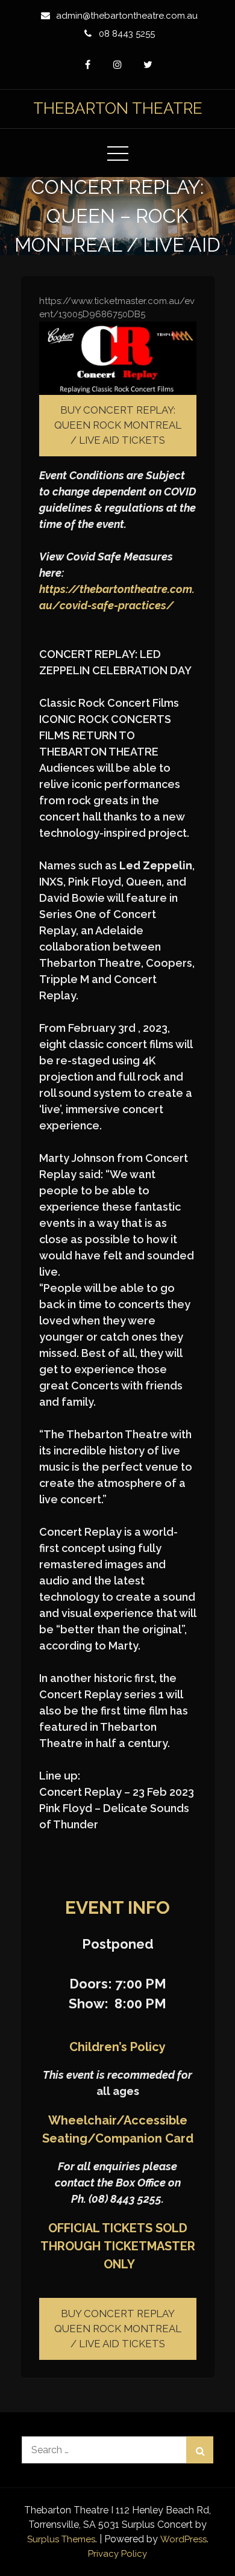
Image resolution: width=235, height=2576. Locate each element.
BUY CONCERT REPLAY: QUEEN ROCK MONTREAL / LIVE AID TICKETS (118, 425)
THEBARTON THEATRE (118, 108)
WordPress (183, 2539)
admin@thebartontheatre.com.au (127, 16)
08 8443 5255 (127, 34)
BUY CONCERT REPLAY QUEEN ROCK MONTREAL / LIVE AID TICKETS (118, 2329)
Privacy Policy (117, 2554)
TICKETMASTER (149, 2246)
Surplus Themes (61, 2539)
